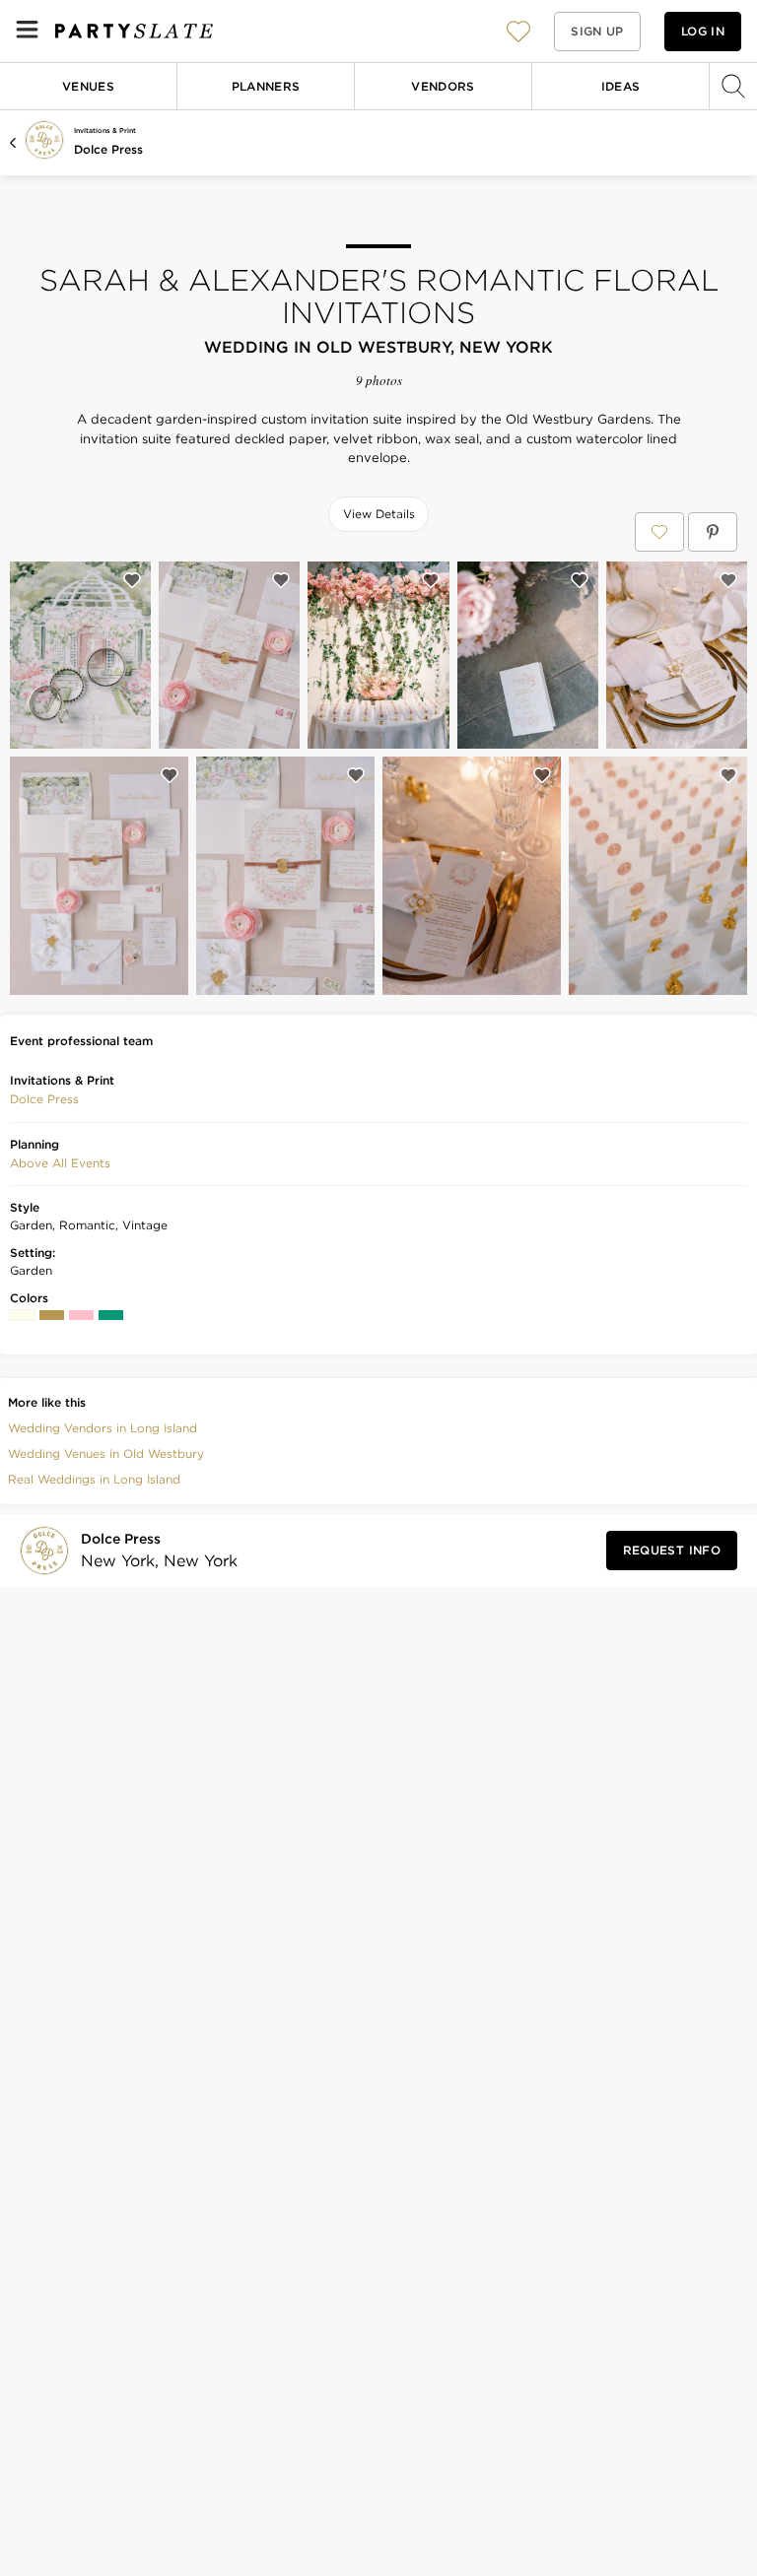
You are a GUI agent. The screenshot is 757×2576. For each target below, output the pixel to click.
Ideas (621, 86)
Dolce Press (108, 149)
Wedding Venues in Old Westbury (106, 1453)
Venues (88, 86)
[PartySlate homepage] (134, 31)
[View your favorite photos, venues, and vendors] (518, 32)
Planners (266, 86)
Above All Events (60, 1163)
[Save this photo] (132, 580)
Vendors (443, 86)
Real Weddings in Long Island (94, 1479)
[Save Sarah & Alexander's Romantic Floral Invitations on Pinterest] (713, 532)
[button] (518, 31)
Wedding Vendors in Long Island (103, 1428)
